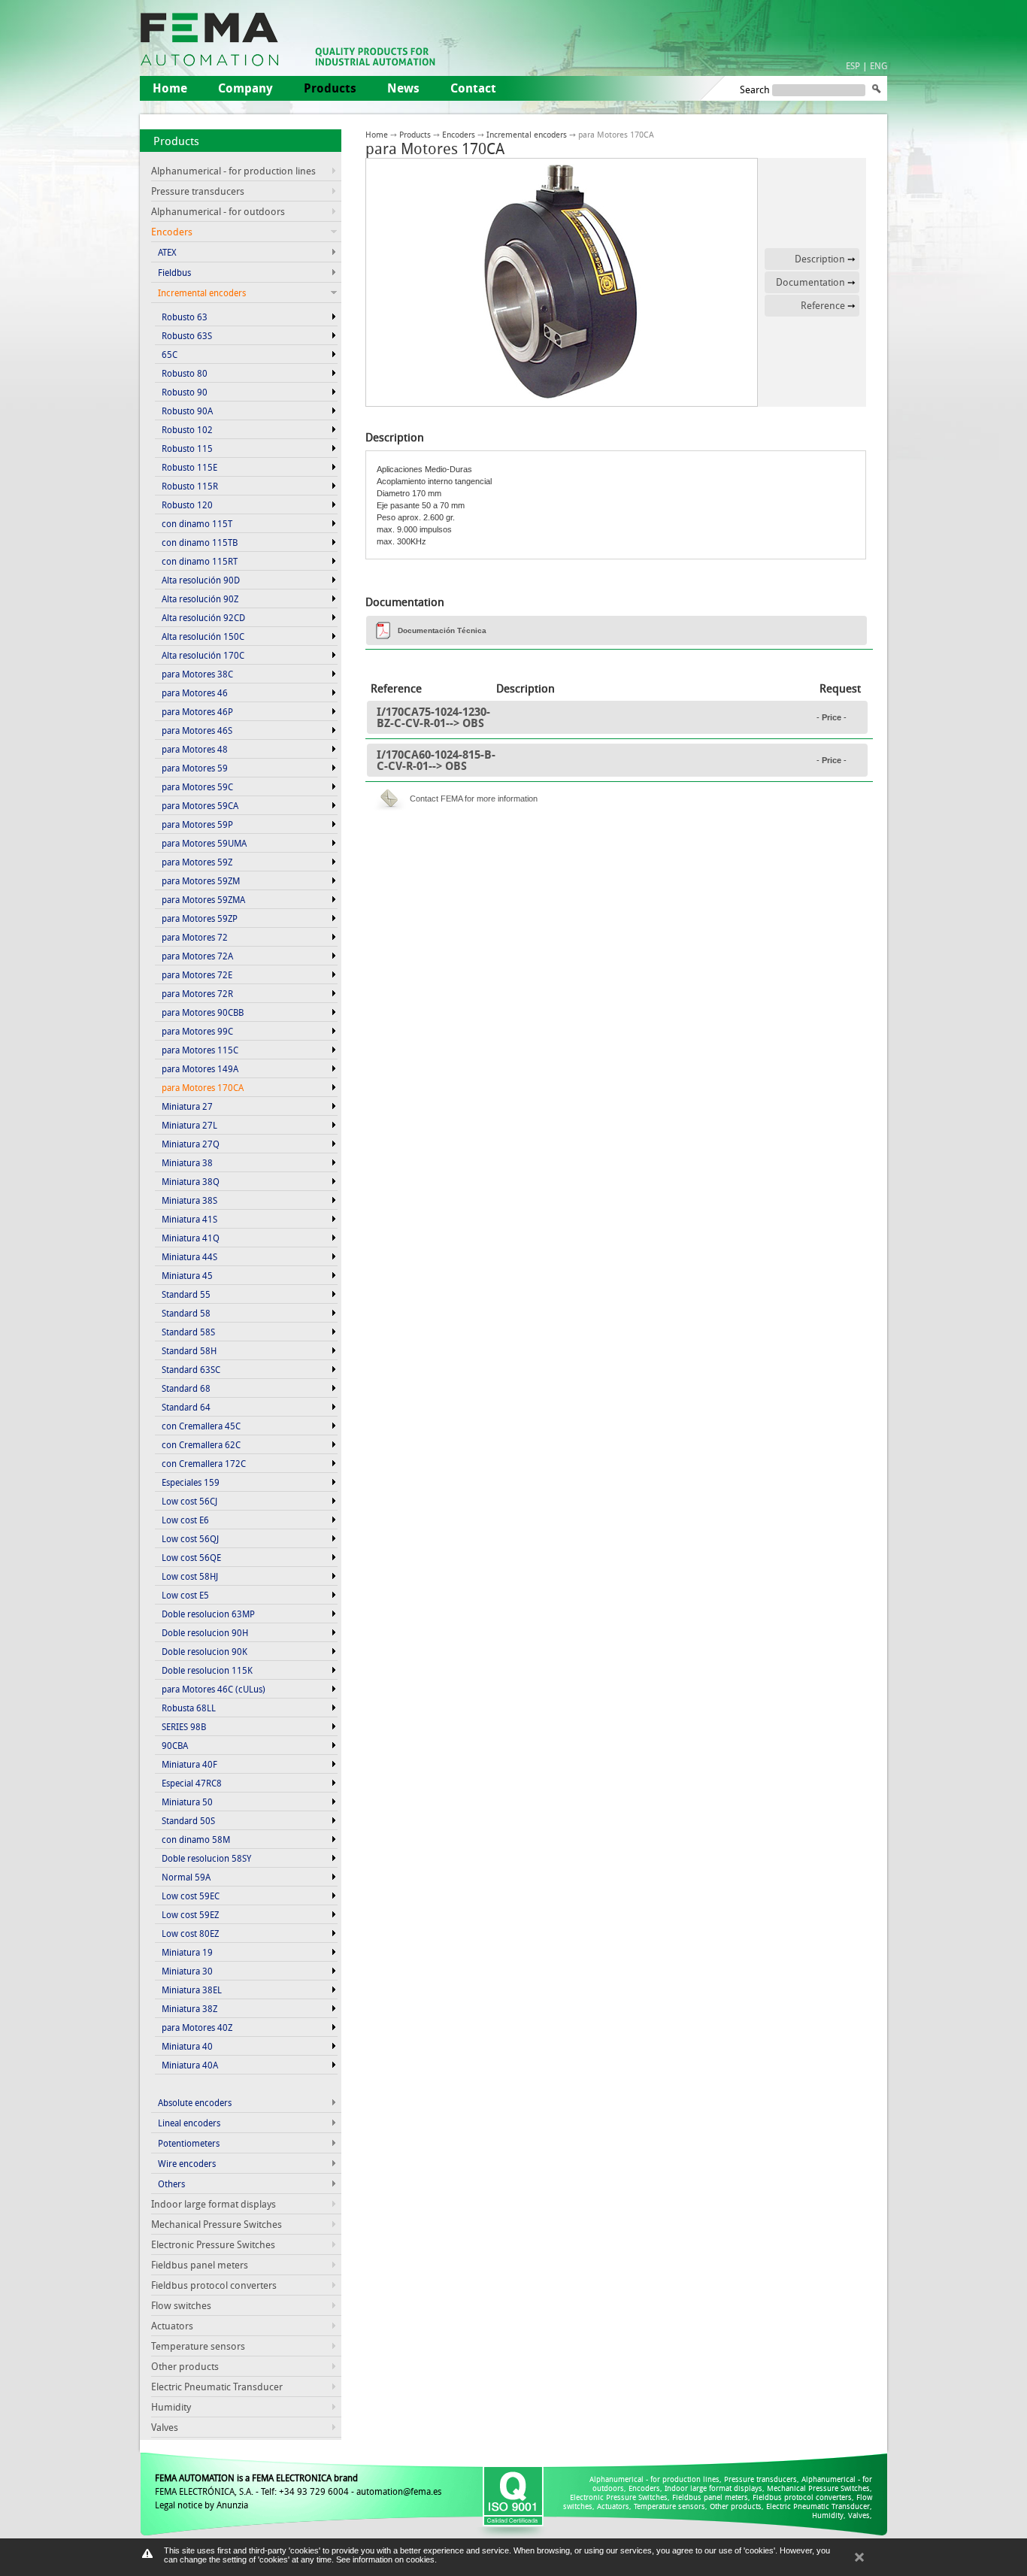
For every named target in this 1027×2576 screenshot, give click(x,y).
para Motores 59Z (197, 862)
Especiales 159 (191, 1482)
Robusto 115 (187, 448)
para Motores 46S (197, 730)
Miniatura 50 (187, 1802)
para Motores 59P (197, 824)
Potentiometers (189, 2143)
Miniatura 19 (187, 1952)
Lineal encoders (189, 2123)
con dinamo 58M (196, 1839)
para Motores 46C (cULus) (214, 1689)
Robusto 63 (185, 317)
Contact (473, 88)
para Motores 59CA (200, 805)
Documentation (810, 282)
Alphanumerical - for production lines (233, 171)
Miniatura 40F (189, 1764)
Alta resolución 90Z (200, 599)
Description (820, 259)
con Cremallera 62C (201, 1444)
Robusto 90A (187, 411)
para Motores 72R (197, 993)
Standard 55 (186, 1294)
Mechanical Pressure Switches (217, 2224)
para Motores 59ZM (201, 880)
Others (171, 2184)
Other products (185, 2366)
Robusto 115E (189, 467)
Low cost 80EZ (190, 1933)
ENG (879, 65)
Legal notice (179, 2505)
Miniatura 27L (189, 1125)
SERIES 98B (184, 1726)
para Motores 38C (197, 674)
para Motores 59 (195, 768)
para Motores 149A (200, 1068)
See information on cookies (385, 2559)
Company (245, 88)
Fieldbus (174, 272)
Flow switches (181, 2305)
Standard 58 (186, 1313)
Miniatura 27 (187, 1106)
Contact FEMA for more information (474, 799)
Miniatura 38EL (192, 1990)
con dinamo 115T (197, 523)
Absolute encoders (195, 2102)
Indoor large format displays (214, 2204)
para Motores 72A (197, 956)
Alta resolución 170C (203, 655)
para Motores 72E (197, 974)
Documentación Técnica (442, 630)
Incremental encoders (527, 134)
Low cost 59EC (191, 1896)
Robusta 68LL (189, 1708)
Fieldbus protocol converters (214, 2285)
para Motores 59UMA (204, 843)
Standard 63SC (191, 1369)
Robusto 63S (187, 335)
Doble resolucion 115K (207, 1670)
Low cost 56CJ (189, 1501)
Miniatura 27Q (191, 1144)
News (403, 88)
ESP (853, 65)
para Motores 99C (197, 1031)
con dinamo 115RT (200, 561)
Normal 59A (186, 1877)
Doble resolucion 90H (205, 1632)
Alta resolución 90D (201, 580)
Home (170, 88)
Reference (823, 305)
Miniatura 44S (189, 1256)
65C (170, 354)
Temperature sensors (198, 2346)
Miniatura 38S (189, 1200)
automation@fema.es (399, 2491)
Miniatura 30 (187, 1971)
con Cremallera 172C (204, 1463)
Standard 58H (189, 1350)
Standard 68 (186, 1388)
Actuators (172, 2326)
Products (176, 141)
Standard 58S (188, 1332)
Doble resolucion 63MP (208, 1614)
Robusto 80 (185, 373)
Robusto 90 (185, 392)
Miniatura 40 (187, 2046)
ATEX (167, 252)
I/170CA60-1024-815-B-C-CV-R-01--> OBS (436, 760)
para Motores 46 (195, 692)
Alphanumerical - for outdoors (218, 211)
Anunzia (232, 2505)
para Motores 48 (195, 749)
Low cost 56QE (191, 1557)
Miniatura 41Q (191, 1238)
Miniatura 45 (187, 1275)
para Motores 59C (197, 786)
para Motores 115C (200, 1050)
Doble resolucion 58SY (206, 1858)
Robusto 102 (187, 429)
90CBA (175, 1745)
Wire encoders (187, 2163)
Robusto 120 (187, 505)
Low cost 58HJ (190, 1576)
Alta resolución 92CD (203, 617)
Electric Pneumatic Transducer (217, 2387)
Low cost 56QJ (190, 1538)
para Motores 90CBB (203, 1012)
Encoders (459, 134)
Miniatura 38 (187, 1162)
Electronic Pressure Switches (213, 2244)
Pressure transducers (198, 191)
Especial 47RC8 (192, 1783)
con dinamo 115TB (200, 542)
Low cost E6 (185, 1520)
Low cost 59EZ (190, 1914)
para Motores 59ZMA (203, 899)
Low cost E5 (185, 1595)
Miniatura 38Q (191, 1181)
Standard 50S (188, 1820)
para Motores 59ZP (200, 918)
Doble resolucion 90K (204, 1651)
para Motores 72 (195, 937)
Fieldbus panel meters (200, 2265)
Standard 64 (186, 1407)
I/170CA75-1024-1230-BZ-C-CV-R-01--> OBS (433, 717)
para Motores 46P (197, 711)
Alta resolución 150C (203, 636)
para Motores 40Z (197, 2027)
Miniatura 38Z (189, 2008)
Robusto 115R (190, 486)
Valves (165, 2427)
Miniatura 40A (190, 2065)
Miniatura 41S (189, 1219)
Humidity (171, 2407)
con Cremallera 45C (201, 1426)
